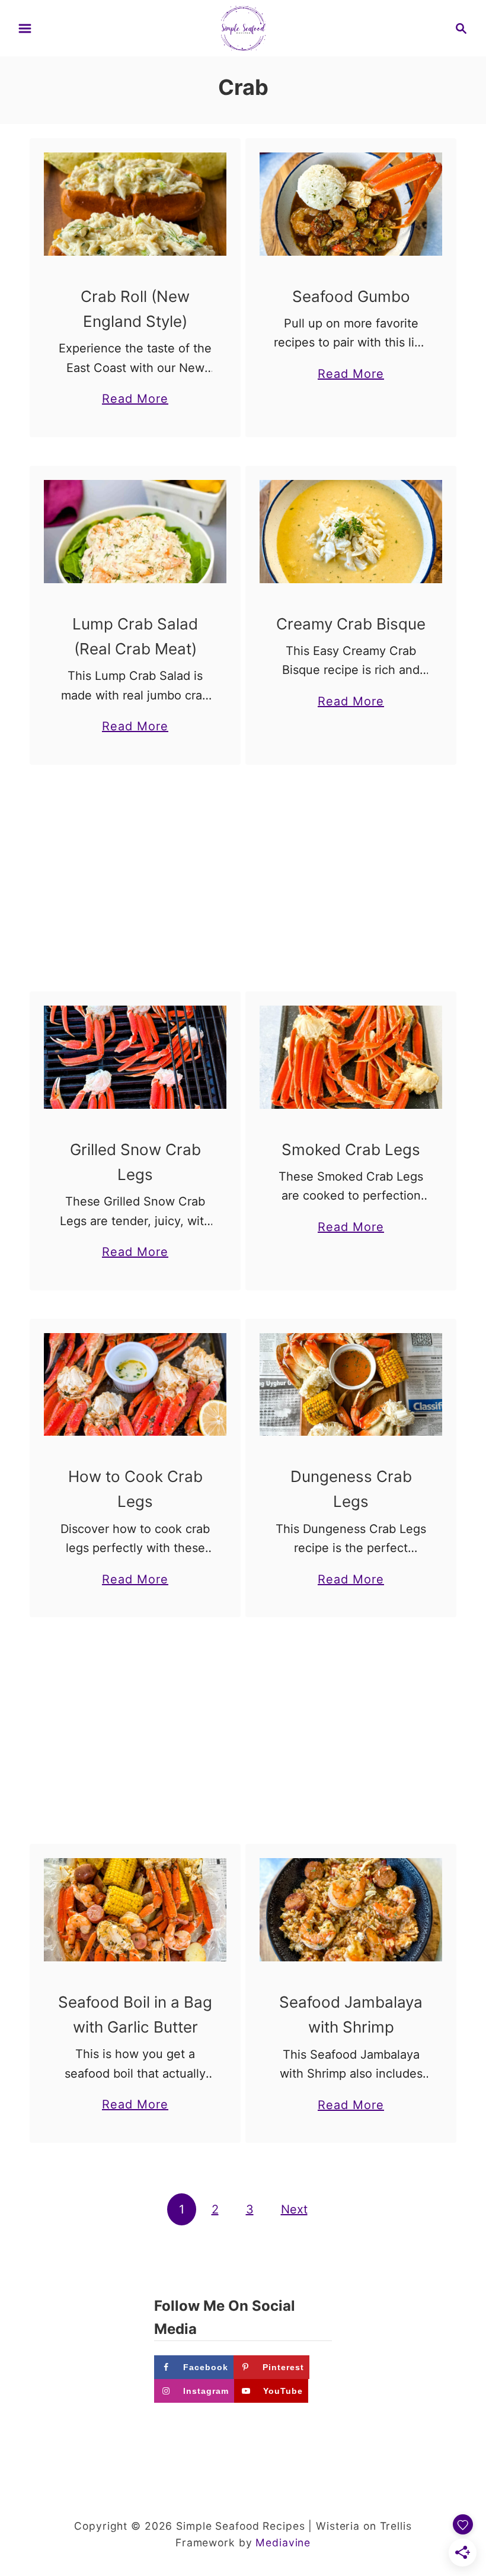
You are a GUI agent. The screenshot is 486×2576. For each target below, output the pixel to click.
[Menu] (25, 28)
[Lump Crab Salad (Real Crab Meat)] (135, 532)
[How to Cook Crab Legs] (135, 1385)
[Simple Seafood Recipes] (243, 27)
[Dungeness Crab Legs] (351, 1385)
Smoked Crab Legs (351, 1149)
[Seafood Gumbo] (351, 204)
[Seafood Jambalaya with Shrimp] (351, 1910)
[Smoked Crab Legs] (351, 1057)
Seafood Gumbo (351, 296)
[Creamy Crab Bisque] (351, 532)
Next (294, 2209)
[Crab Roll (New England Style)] (135, 204)
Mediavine (283, 2542)
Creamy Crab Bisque (351, 624)
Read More (135, 400)
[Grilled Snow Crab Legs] (135, 1057)
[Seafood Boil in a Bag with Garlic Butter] (135, 1910)
